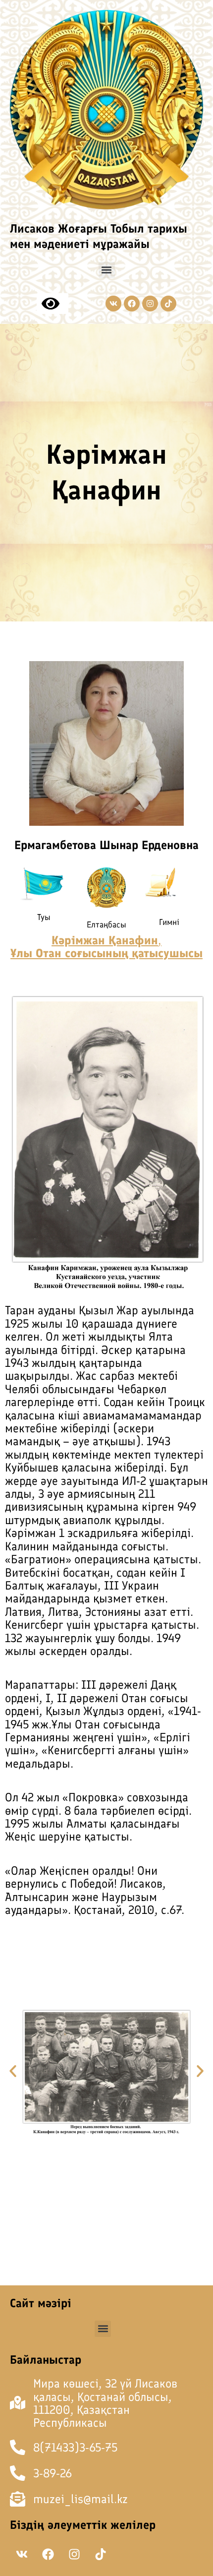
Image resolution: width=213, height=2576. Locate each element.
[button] (107, 270)
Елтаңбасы (106, 924)
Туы (44, 917)
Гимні (169, 922)
